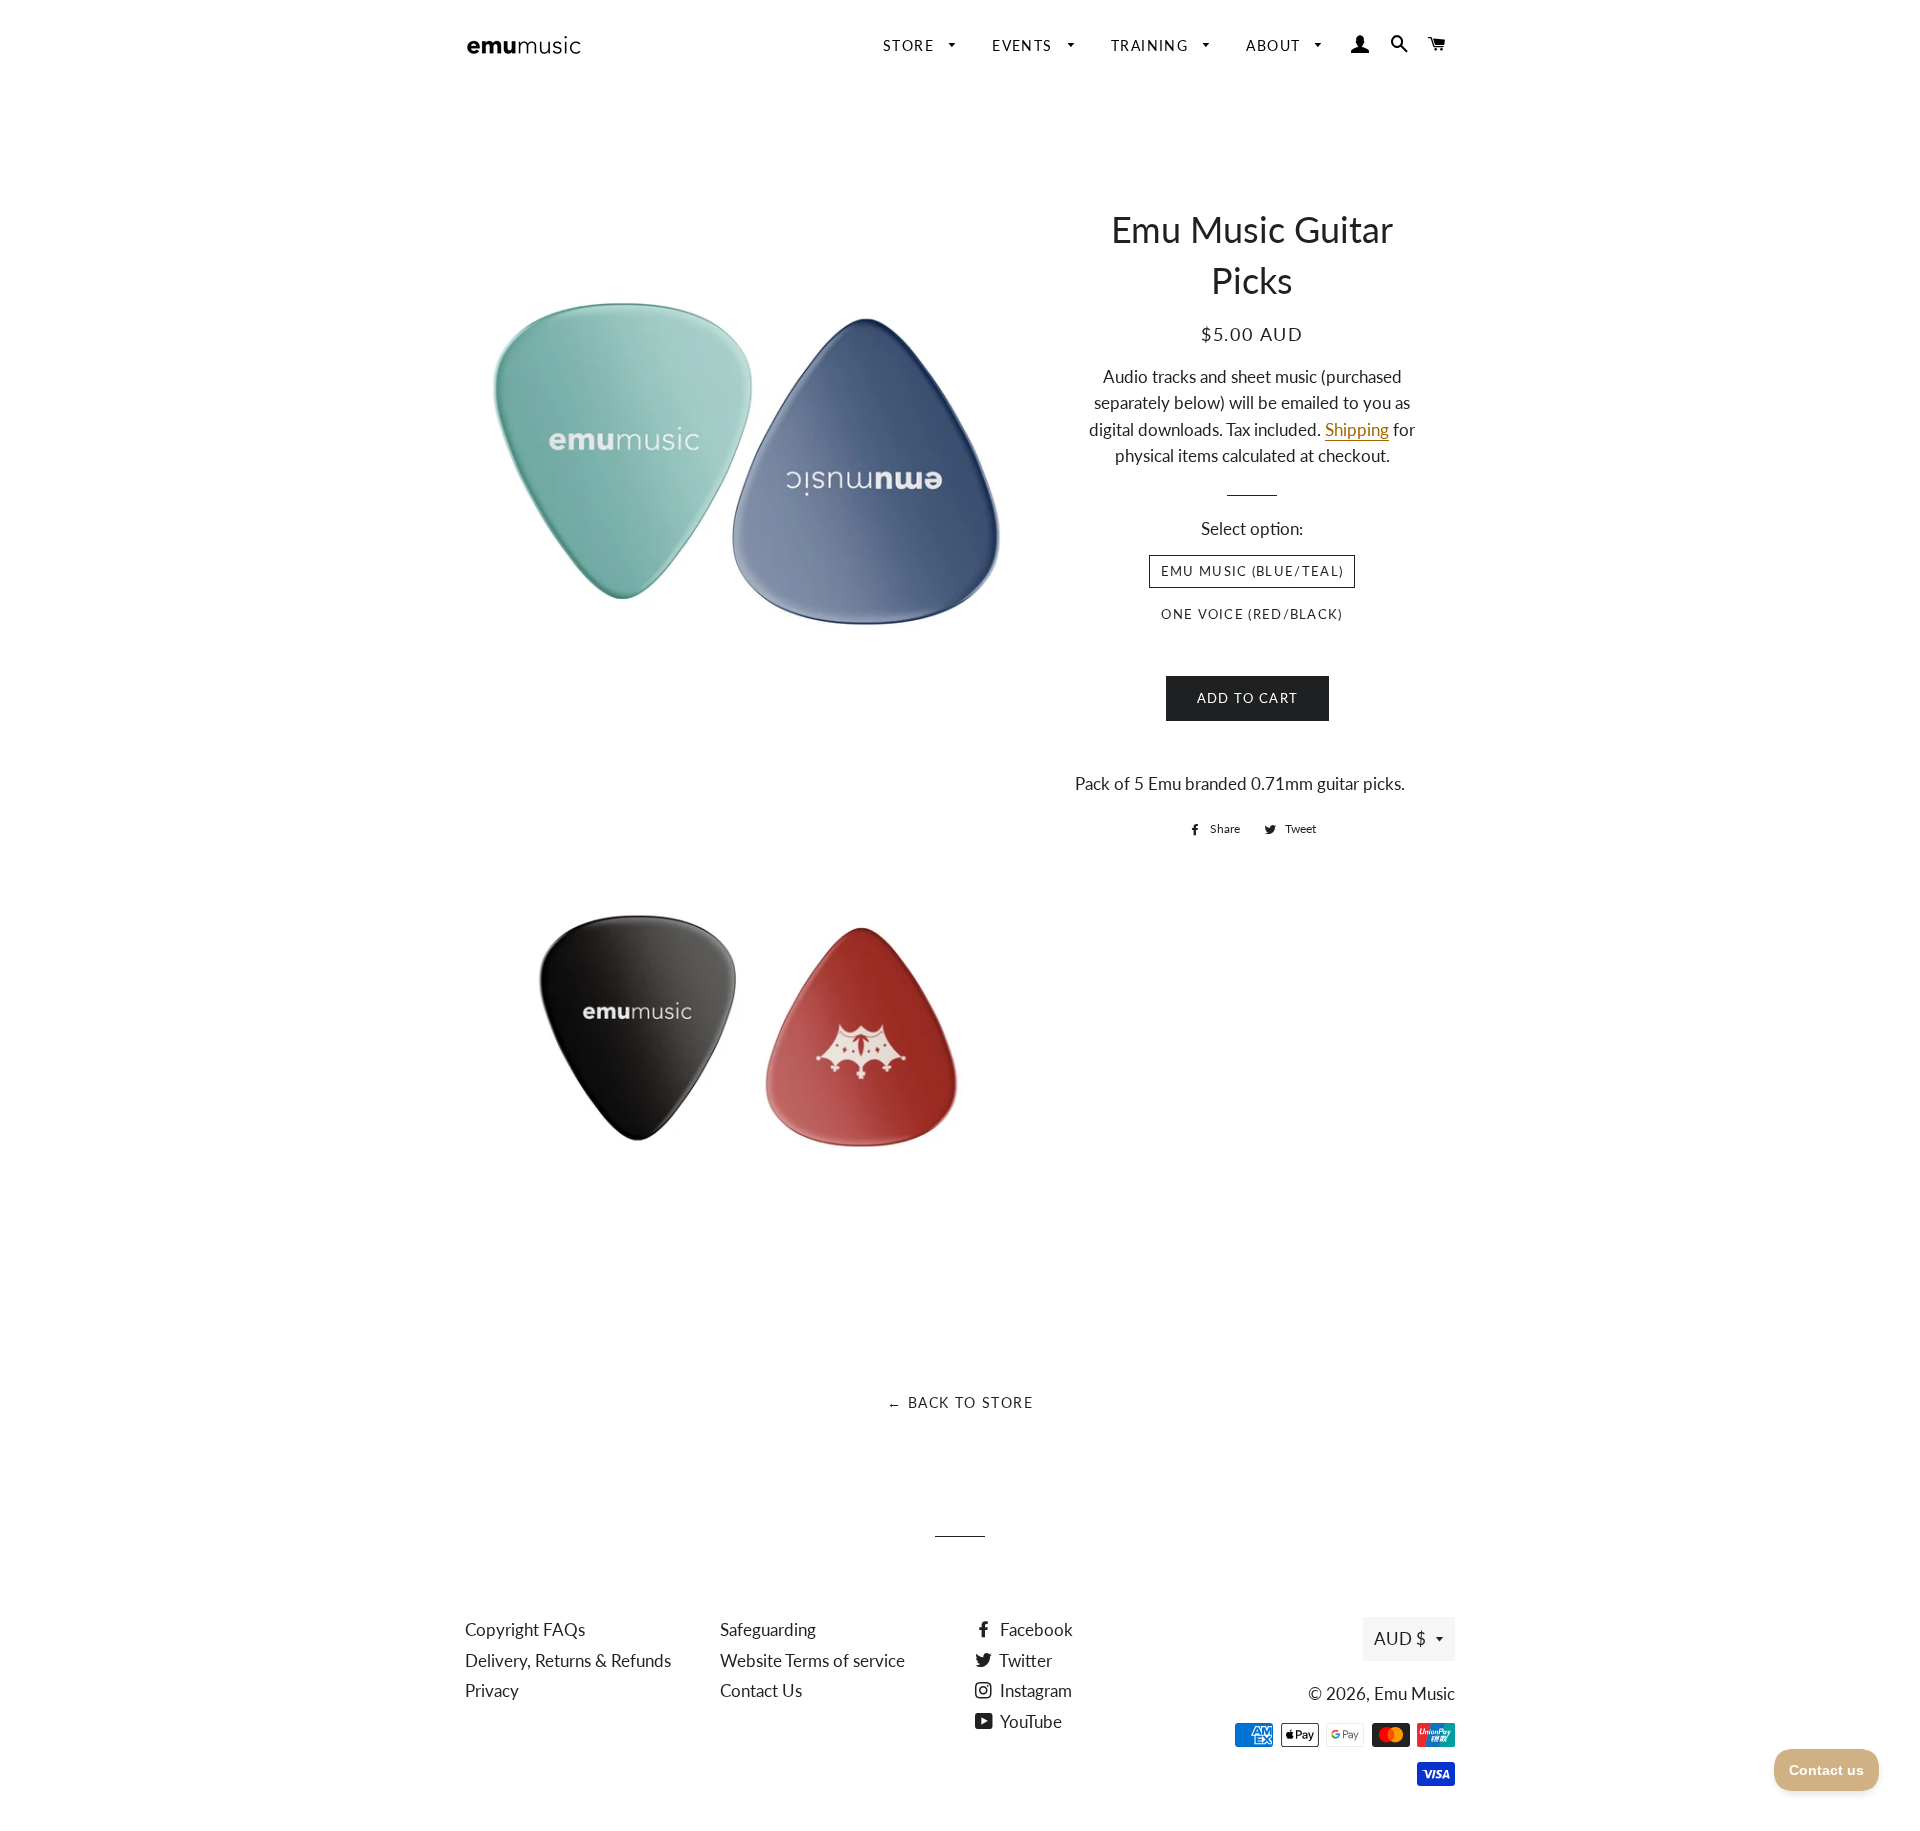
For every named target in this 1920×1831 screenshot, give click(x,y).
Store (911, 45)
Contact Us (761, 1690)
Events (1025, 45)
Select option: (1252, 528)
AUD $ (1400, 1638)
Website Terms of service (812, 1660)
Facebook (1034, 1629)
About (1275, 45)
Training (1152, 45)
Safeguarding (768, 1629)
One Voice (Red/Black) (1251, 614)
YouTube (1029, 1721)
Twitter (1024, 1660)
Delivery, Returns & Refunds (568, 1660)
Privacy (492, 1690)
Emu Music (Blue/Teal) (1252, 571)
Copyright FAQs (525, 1629)
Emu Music (1414, 1693)
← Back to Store (960, 1402)
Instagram (1034, 1690)
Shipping (1357, 429)
